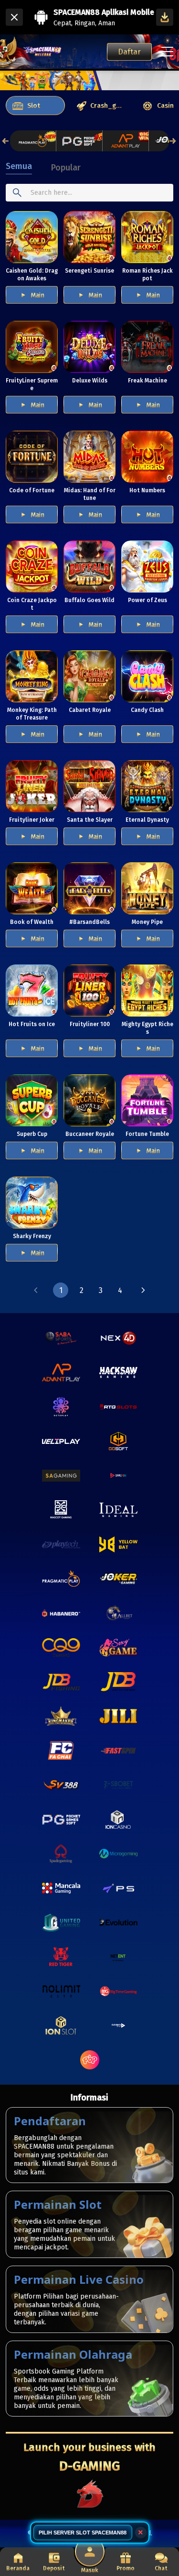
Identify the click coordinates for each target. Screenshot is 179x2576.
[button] (36, 1290)
